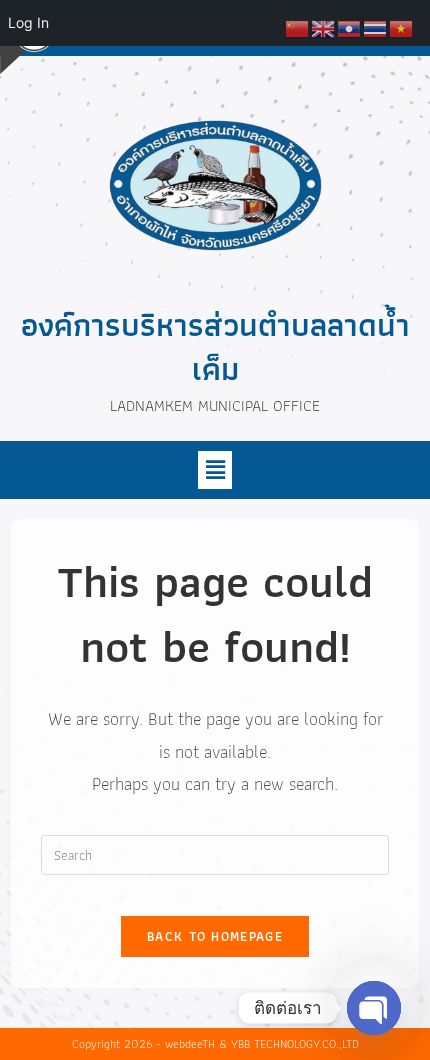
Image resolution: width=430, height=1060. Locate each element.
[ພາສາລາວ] (350, 27)
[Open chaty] (374, 1008)
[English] (324, 27)
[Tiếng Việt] (402, 27)
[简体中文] (298, 27)
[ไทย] (376, 27)
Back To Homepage (215, 936)
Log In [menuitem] (28, 22)
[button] (215, 470)
